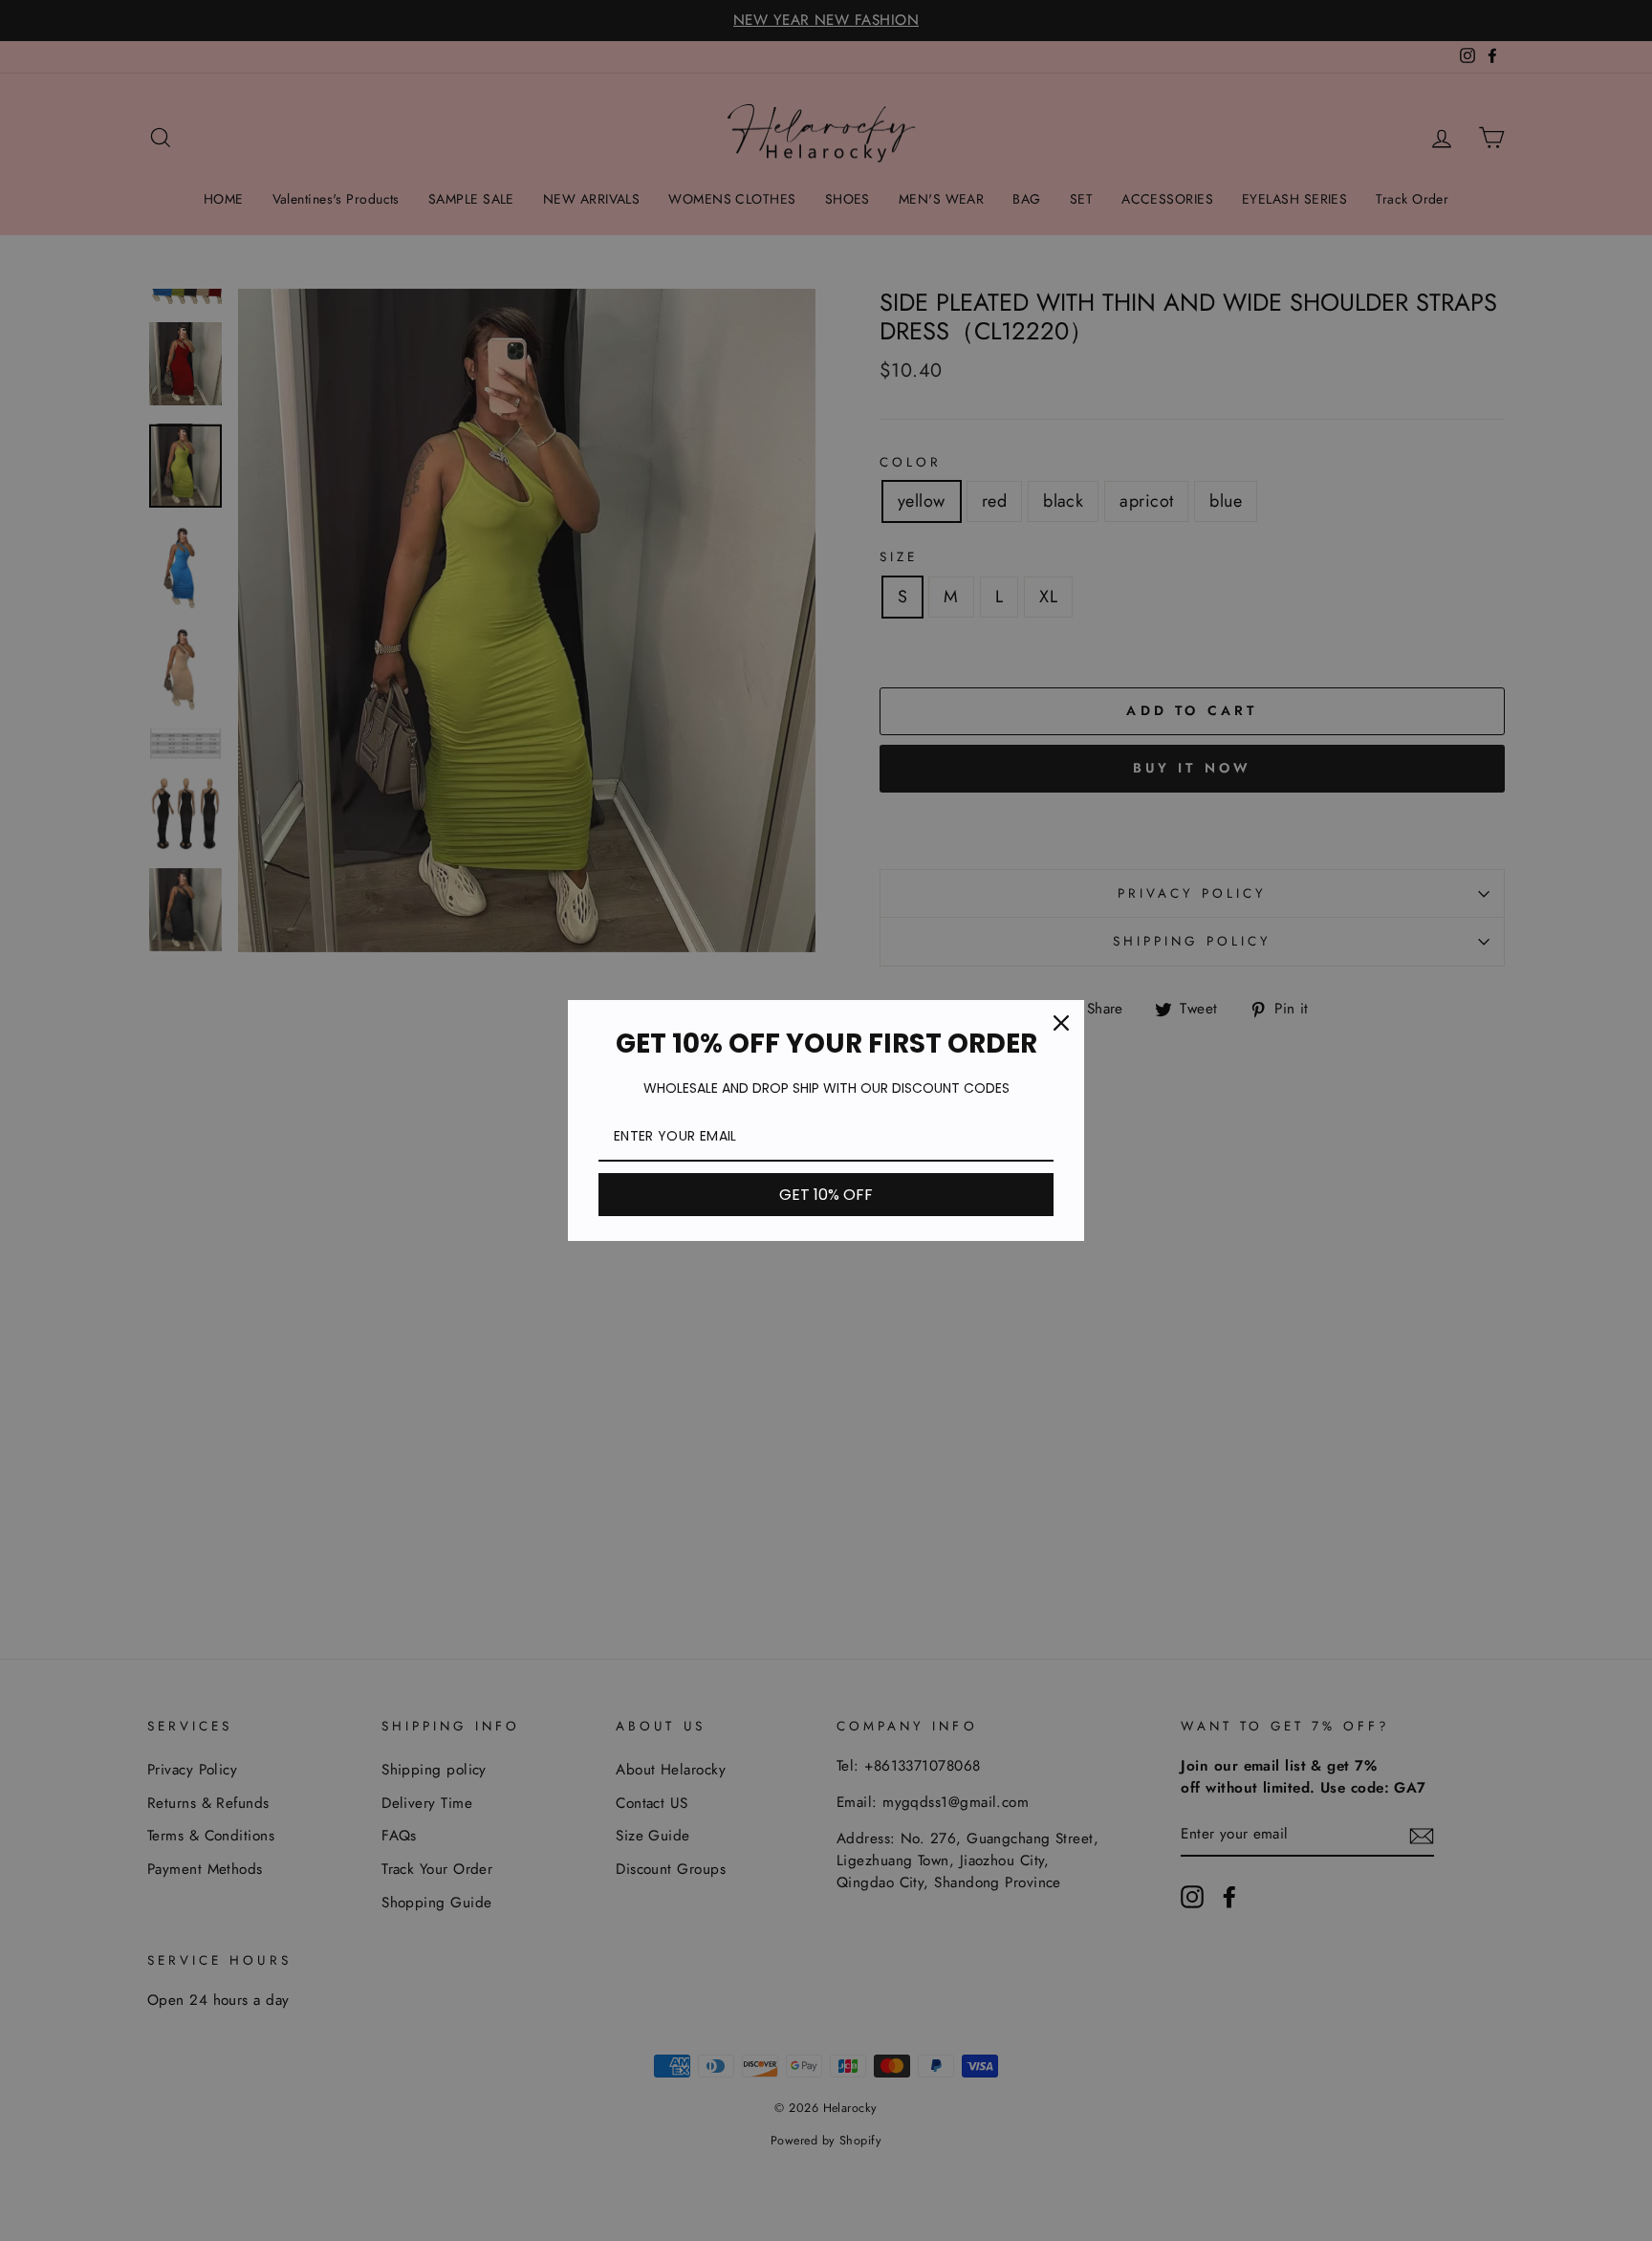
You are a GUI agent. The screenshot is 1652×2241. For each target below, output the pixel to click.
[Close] (1061, 1023)
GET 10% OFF (826, 1195)
